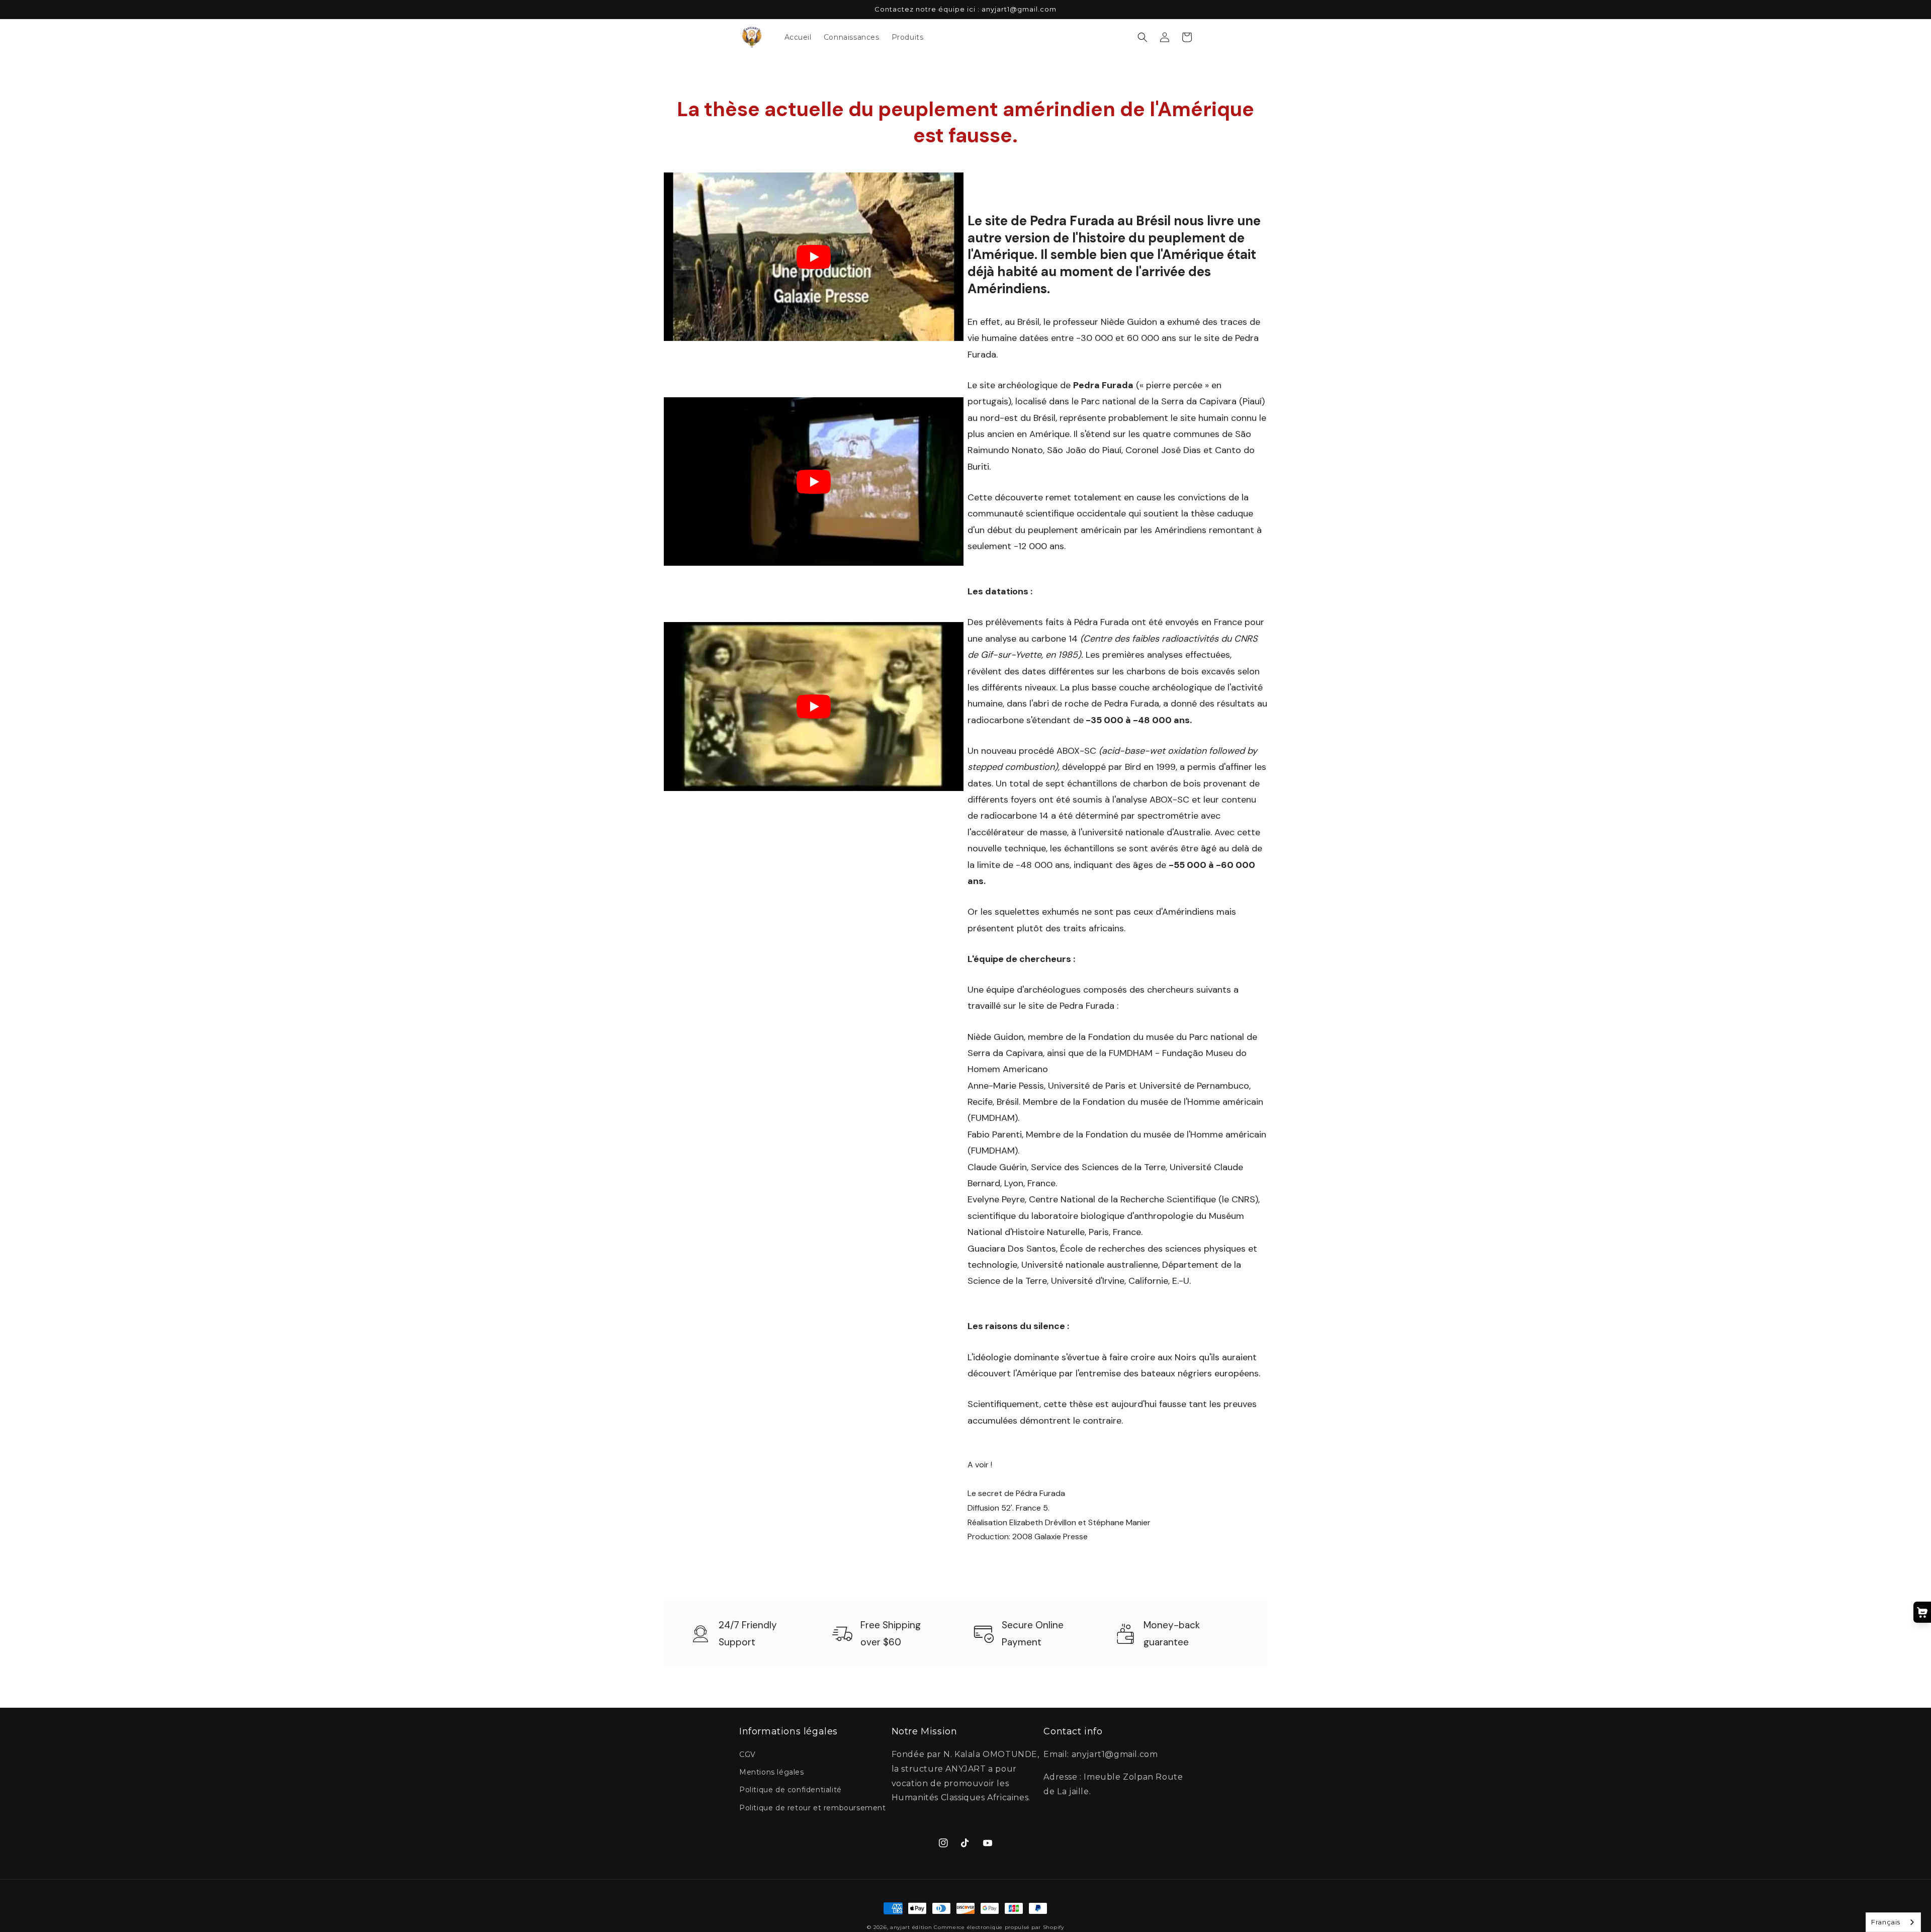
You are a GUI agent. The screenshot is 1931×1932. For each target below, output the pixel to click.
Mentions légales (772, 1772)
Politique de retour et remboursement (813, 1808)
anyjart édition (911, 1927)
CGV (748, 1754)
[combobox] (1893, 1922)
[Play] (814, 257)
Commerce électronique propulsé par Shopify (999, 1927)
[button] (1143, 37)
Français (1886, 1922)
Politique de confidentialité (791, 1790)
